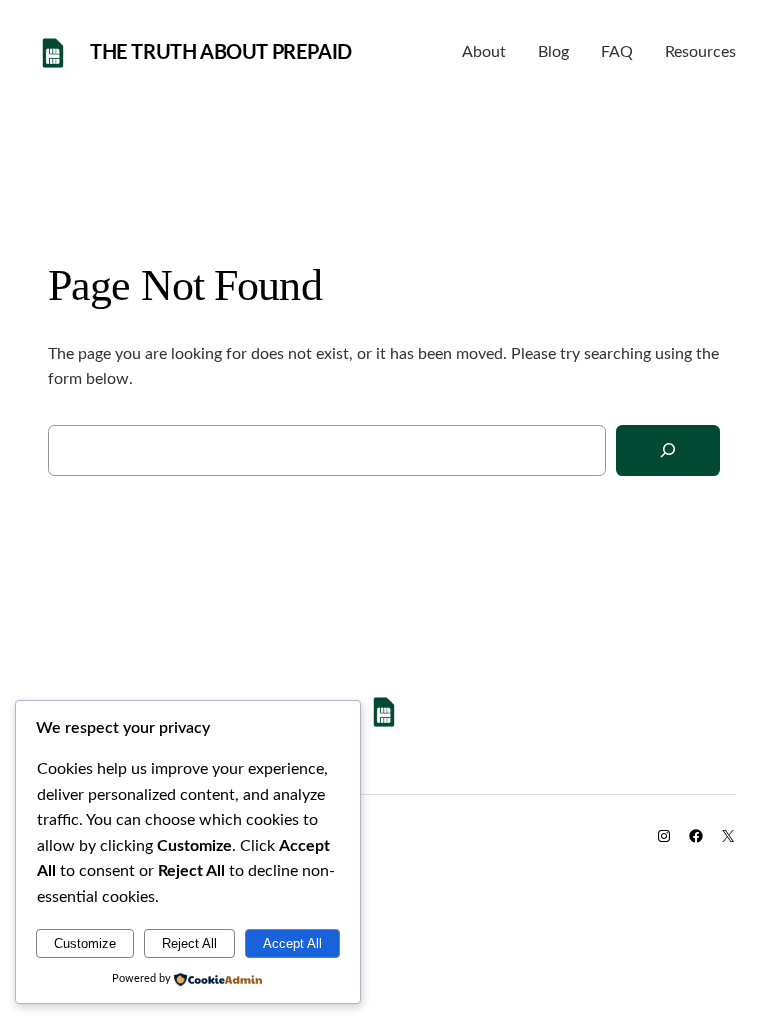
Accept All (292, 943)
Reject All (189, 943)
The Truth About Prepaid (221, 53)
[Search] (668, 450)
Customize (85, 943)
